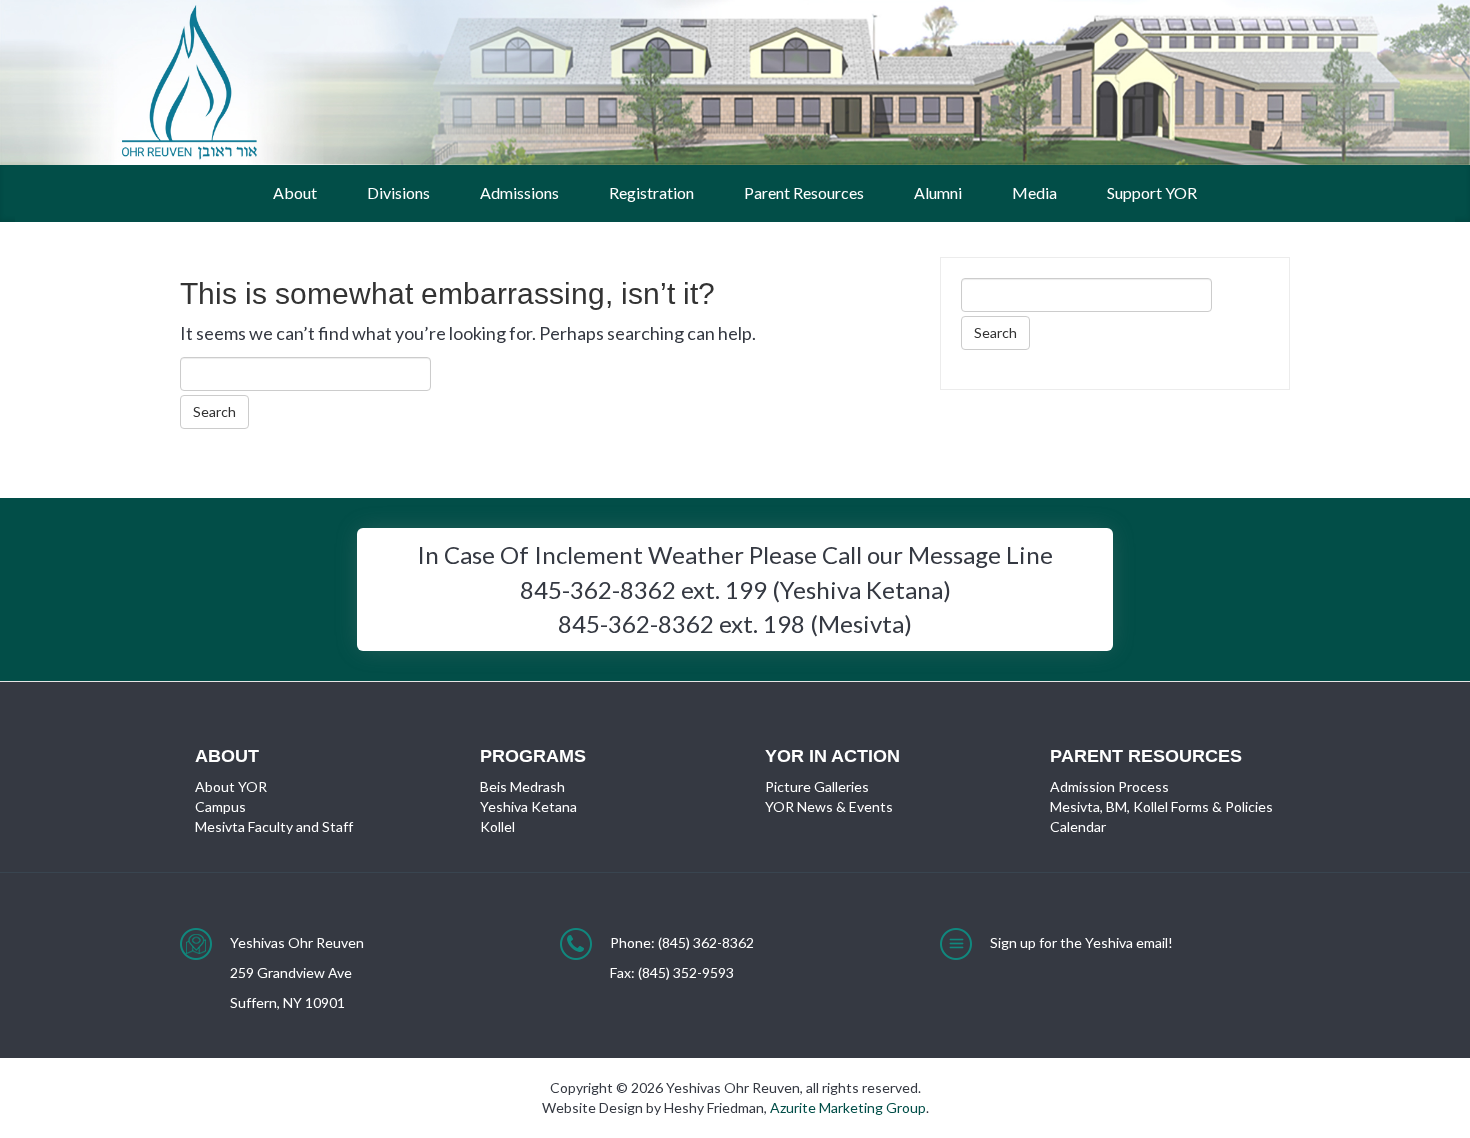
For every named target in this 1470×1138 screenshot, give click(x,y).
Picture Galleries (817, 786)
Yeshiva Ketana (528, 806)
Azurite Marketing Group (848, 1107)
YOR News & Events (829, 806)
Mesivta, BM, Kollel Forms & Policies (1161, 806)
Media (1034, 192)
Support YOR (1152, 192)
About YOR (231, 786)
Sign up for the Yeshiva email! (1081, 942)
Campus (220, 806)
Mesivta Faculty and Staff (274, 826)
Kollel (497, 826)
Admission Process (1109, 786)
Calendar (1078, 826)
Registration (651, 192)
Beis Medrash (522, 786)
